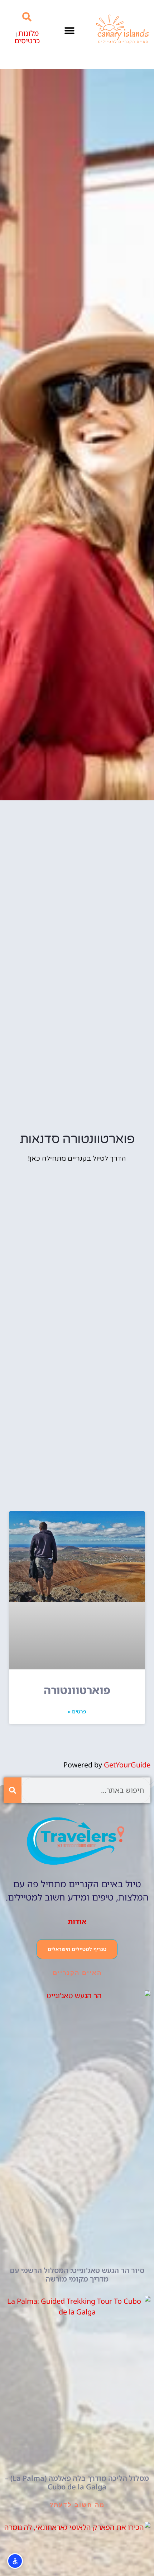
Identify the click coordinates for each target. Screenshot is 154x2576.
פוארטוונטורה (77, 1690)
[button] (69, 31)
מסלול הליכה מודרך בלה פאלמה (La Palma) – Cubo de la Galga (77, 2482)
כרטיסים (27, 41)
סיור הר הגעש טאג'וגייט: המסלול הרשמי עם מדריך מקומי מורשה (77, 2275)
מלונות (28, 33)
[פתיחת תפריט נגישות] (15, 2561)
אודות (77, 1921)
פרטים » (77, 1711)
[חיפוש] (13, 1790)
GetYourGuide (127, 1765)
